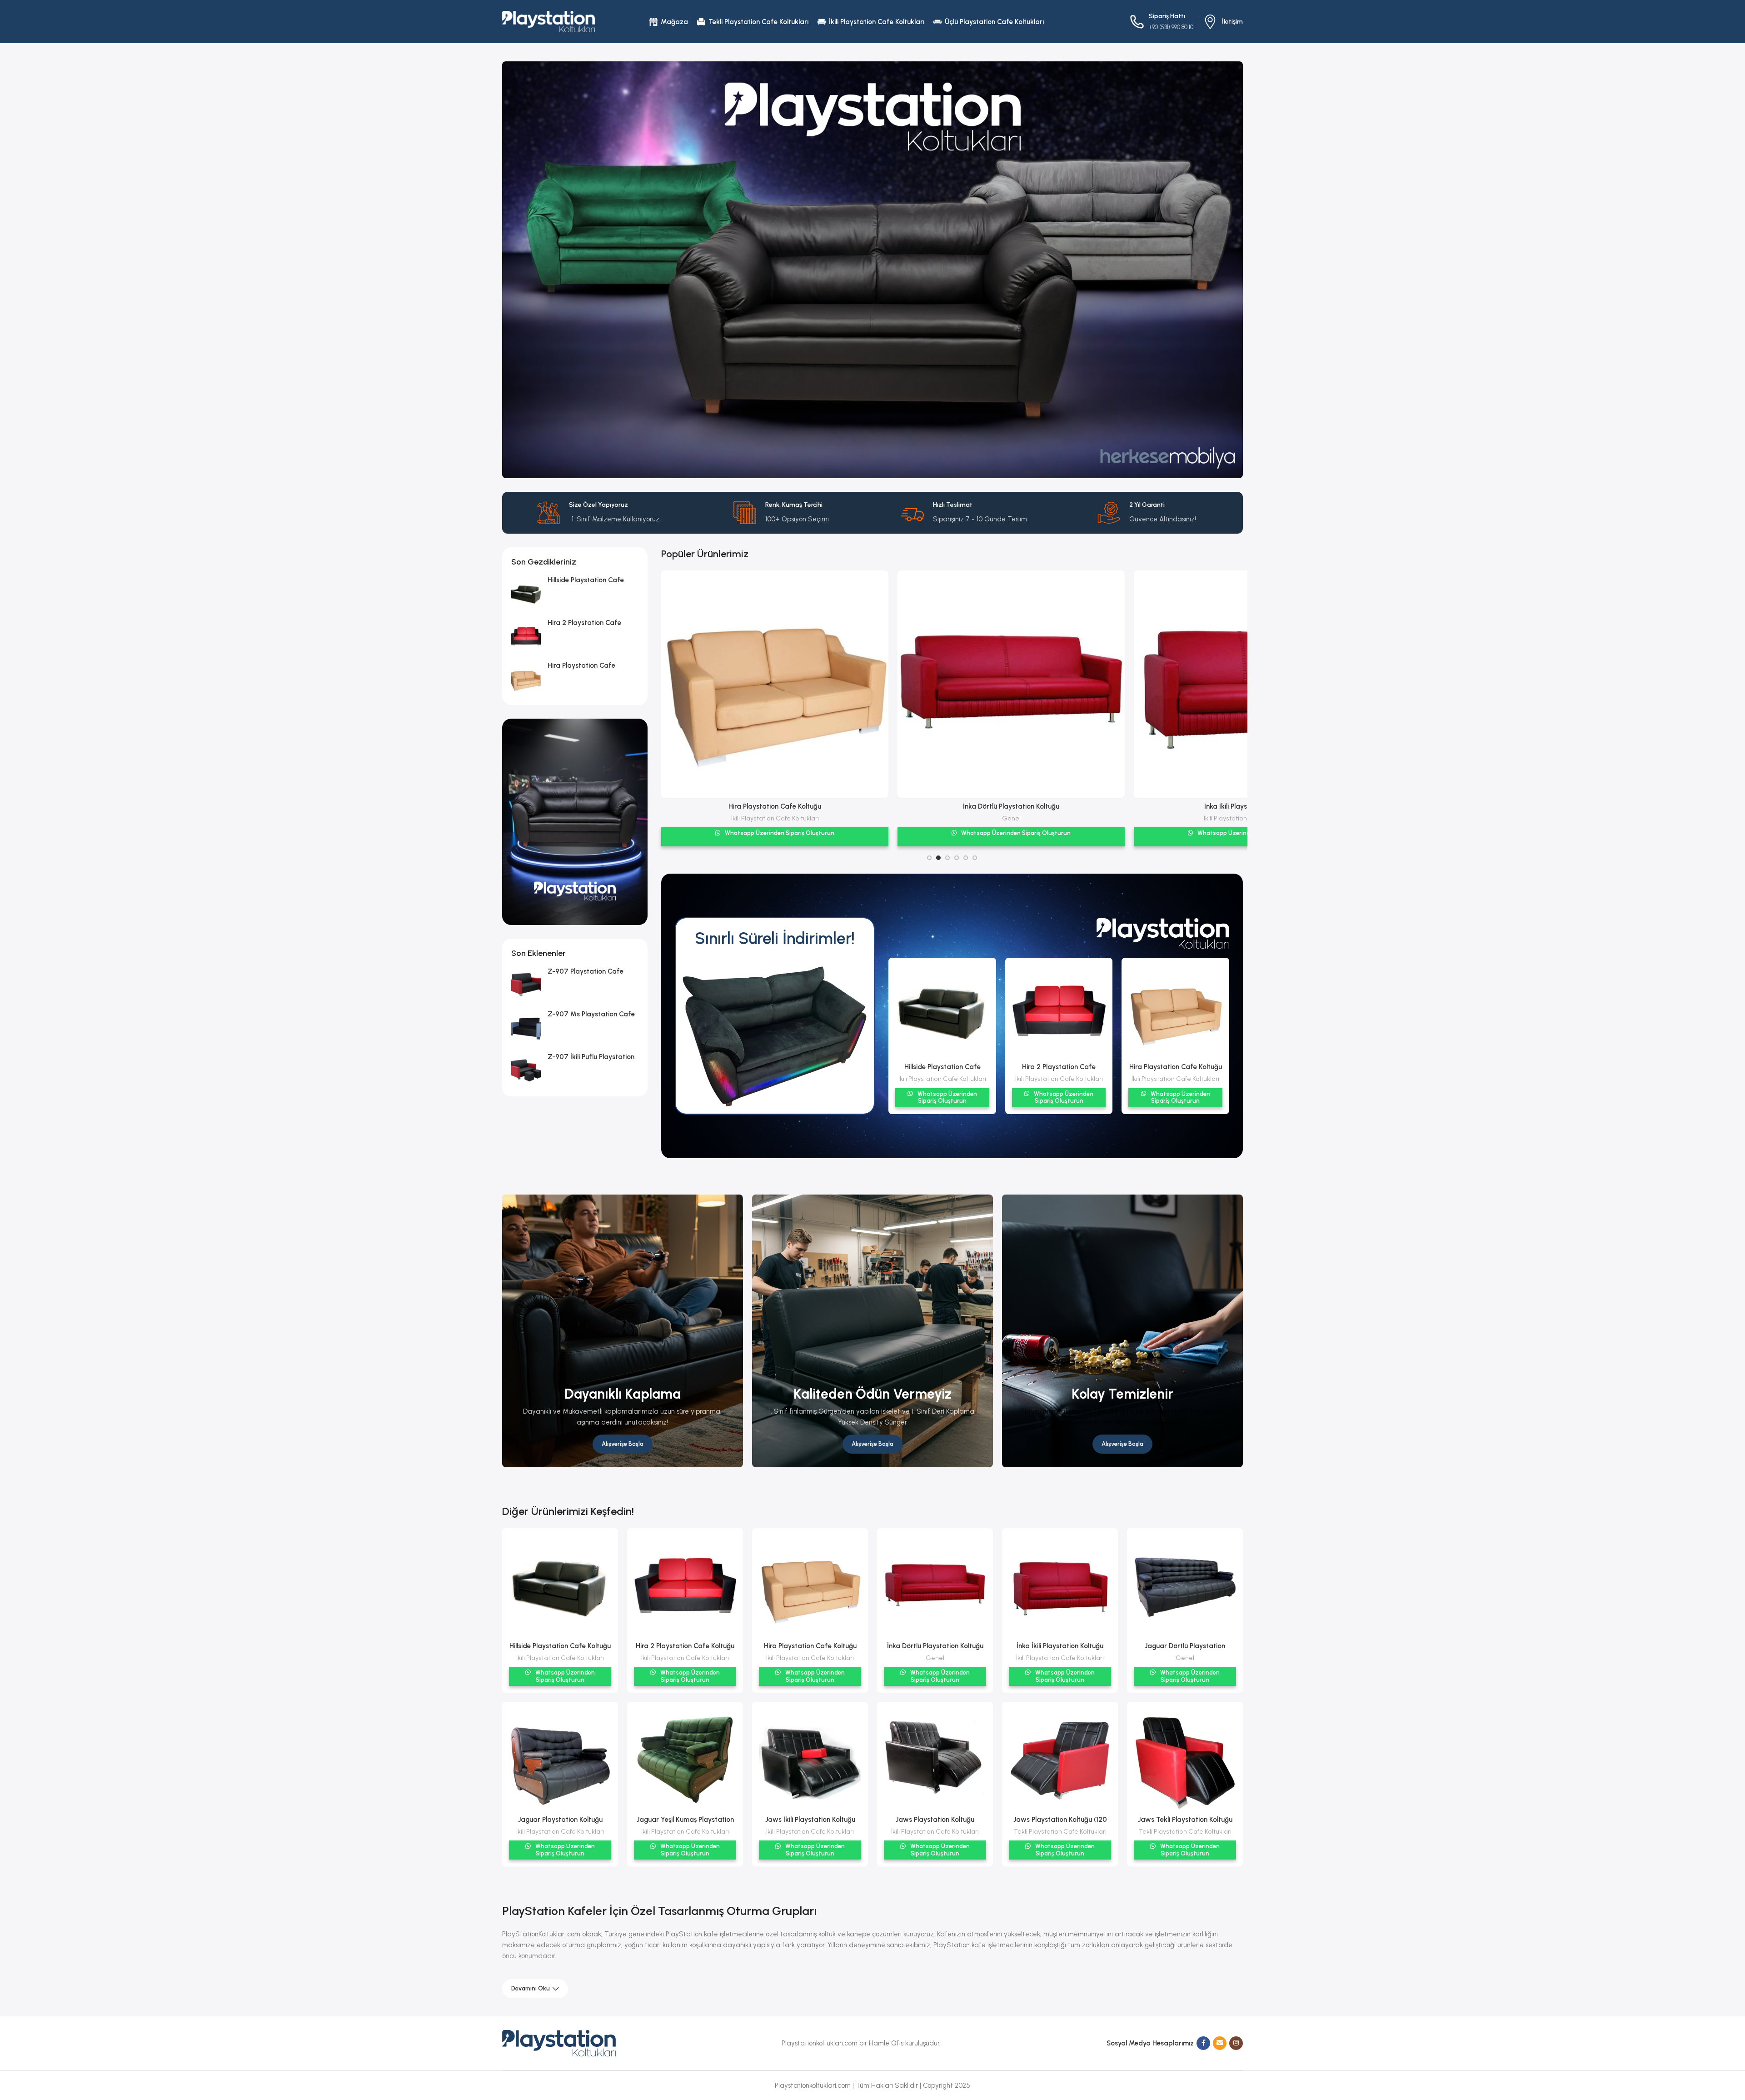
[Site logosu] (548, 21)
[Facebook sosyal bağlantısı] (1203, 2043)
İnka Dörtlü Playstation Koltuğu (935, 1646)
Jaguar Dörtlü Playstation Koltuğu (1011, 806)
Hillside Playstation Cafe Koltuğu (560, 1646)
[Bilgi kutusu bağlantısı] (1223, 22)
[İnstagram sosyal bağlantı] (1236, 2043)
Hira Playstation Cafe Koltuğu (1176, 1067)
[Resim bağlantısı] (559, 2043)
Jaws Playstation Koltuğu (935, 1820)
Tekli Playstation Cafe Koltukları (1060, 1831)
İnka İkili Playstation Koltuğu (775, 806)
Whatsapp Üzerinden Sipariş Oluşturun (779, 833)
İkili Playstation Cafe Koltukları (775, 818)
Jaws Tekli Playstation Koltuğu (1185, 1820)
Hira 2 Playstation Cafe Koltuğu (685, 1646)
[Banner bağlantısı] (623, 1331)
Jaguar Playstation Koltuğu (560, 1820)
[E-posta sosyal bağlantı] (1220, 2043)
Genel (1011, 818)
